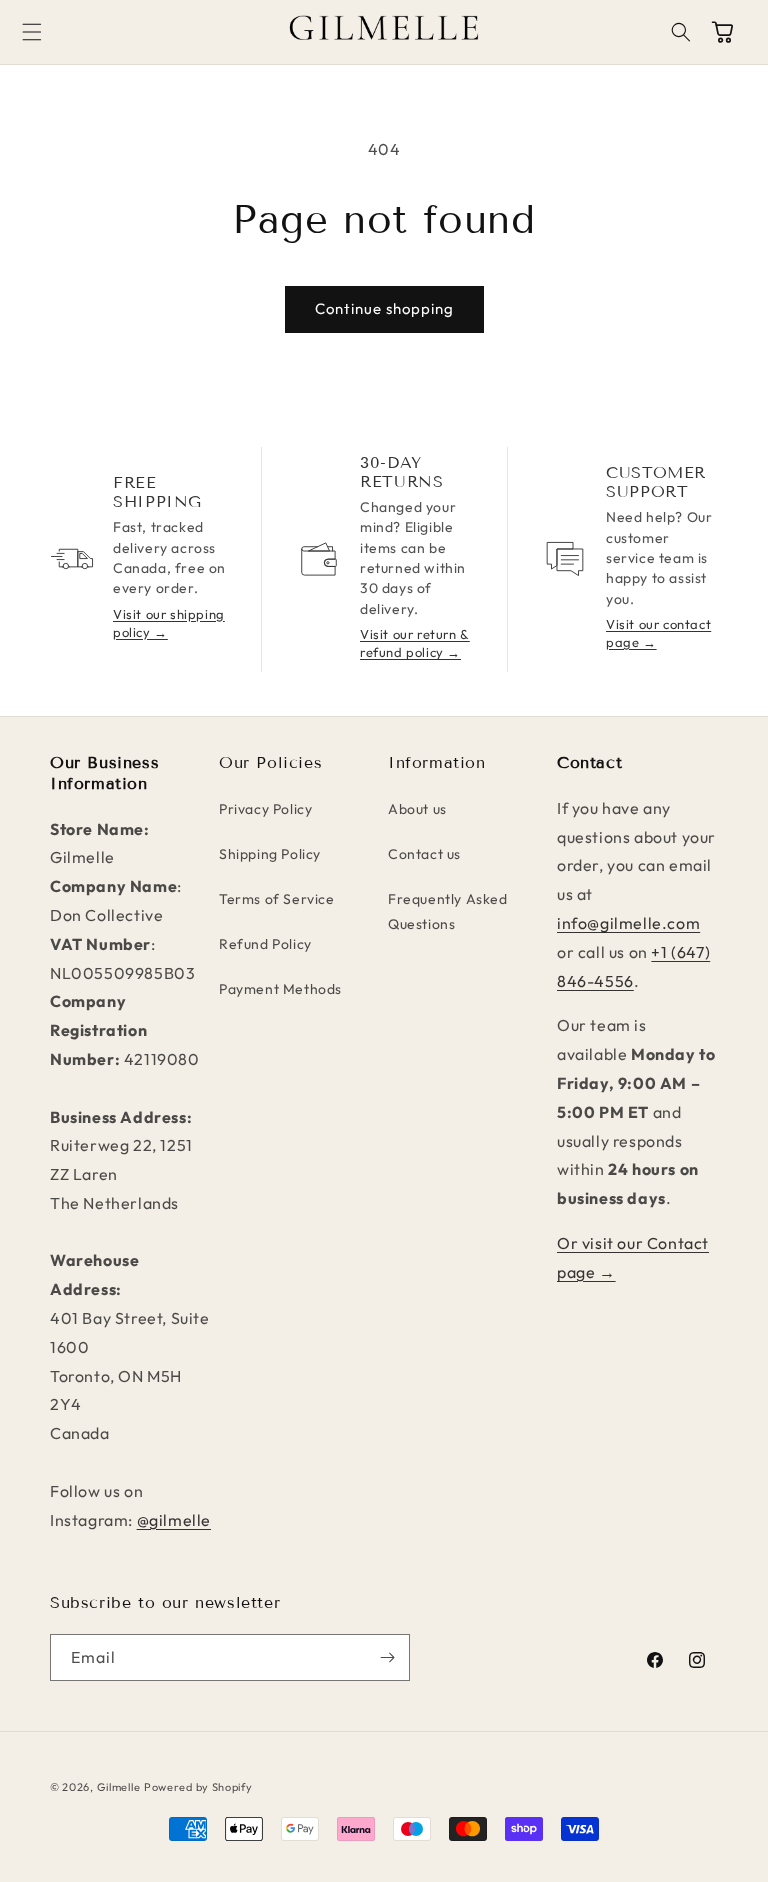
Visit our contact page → (658, 633)
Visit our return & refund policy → (415, 643)
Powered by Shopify (198, 1787)
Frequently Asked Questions (448, 911)
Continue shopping (384, 308)
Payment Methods (280, 989)
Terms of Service (277, 899)
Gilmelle (119, 1787)
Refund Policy (265, 944)
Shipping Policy (270, 854)
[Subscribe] (387, 1657)
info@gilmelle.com (628, 923)
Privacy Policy (265, 809)
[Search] (681, 32)
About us (417, 809)
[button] (54, 32)
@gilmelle (174, 1520)
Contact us (424, 854)
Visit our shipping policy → (169, 623)
